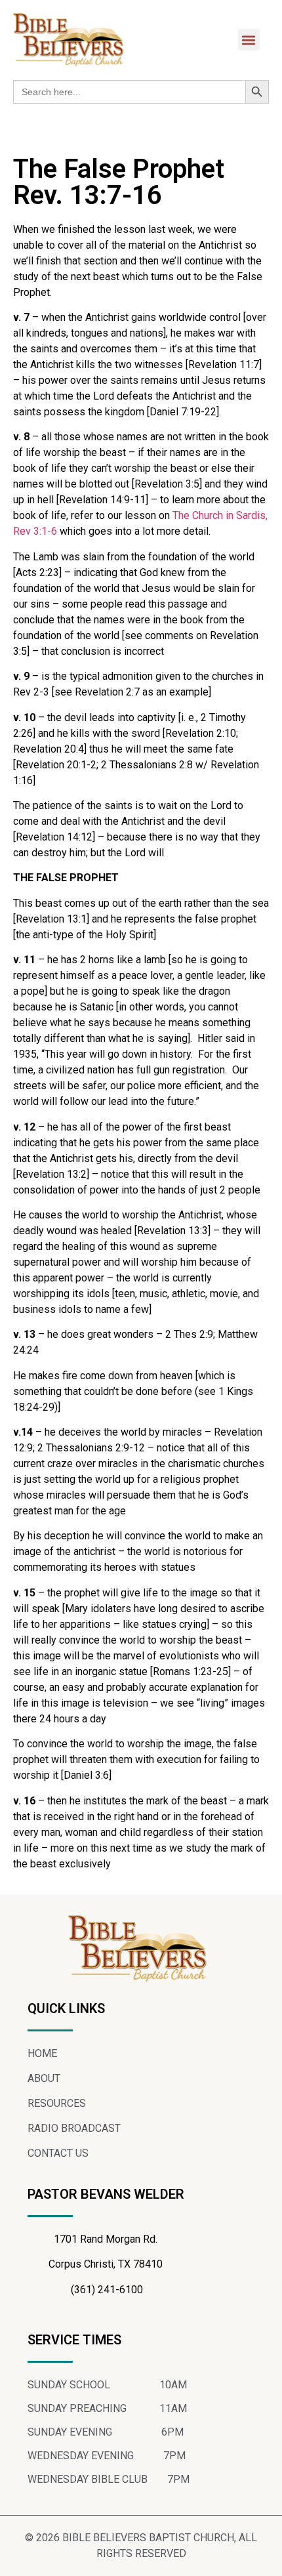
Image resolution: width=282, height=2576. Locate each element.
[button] (249, 40)
